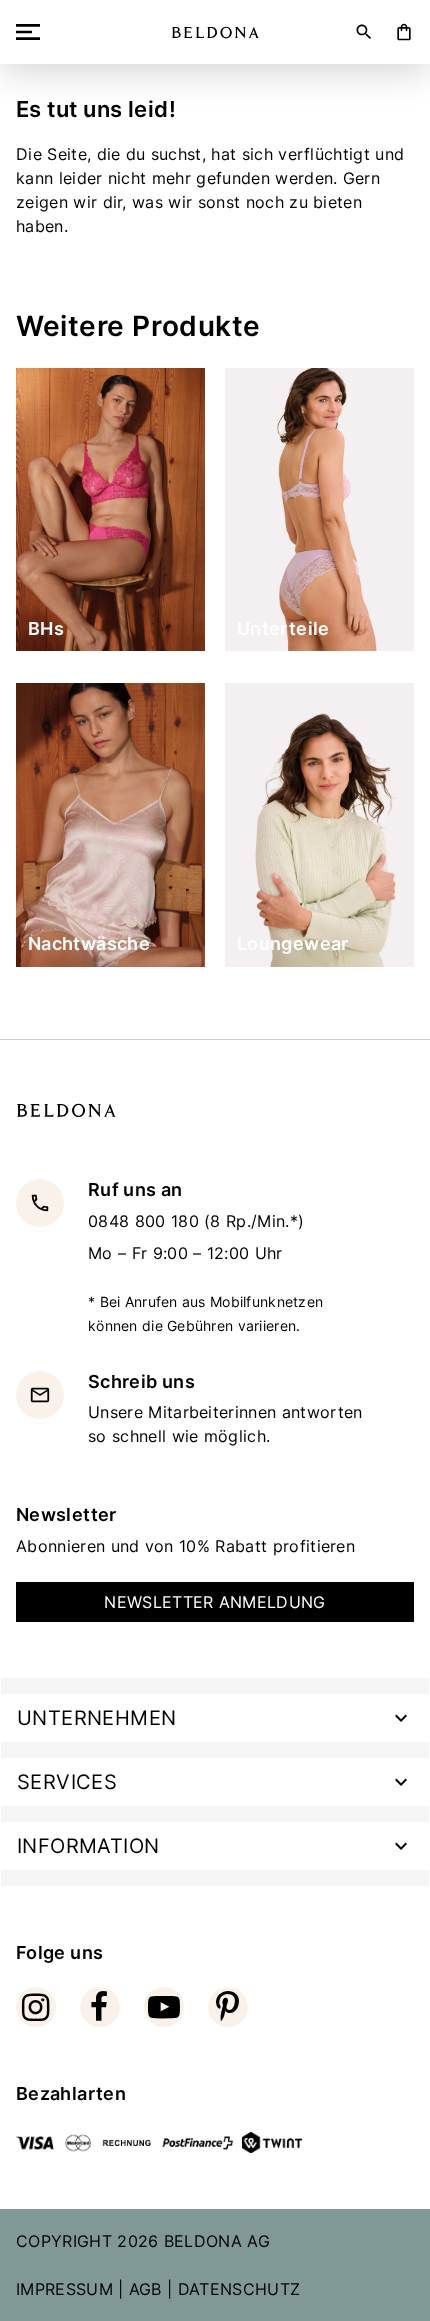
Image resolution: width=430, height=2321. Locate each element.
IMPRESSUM (64, 2289)
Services (67, 1782)
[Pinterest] (228, 2007)
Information (88, 1846)
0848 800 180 (146, 1221)
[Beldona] (215, 32)
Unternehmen (96, 1718)
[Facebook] (100, 2007)
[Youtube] (164, 2007)
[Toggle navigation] (32, 32)
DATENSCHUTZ (239, 2289)
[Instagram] (36, 2007)
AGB (145, 2289)
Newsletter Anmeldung (214, 1602)
